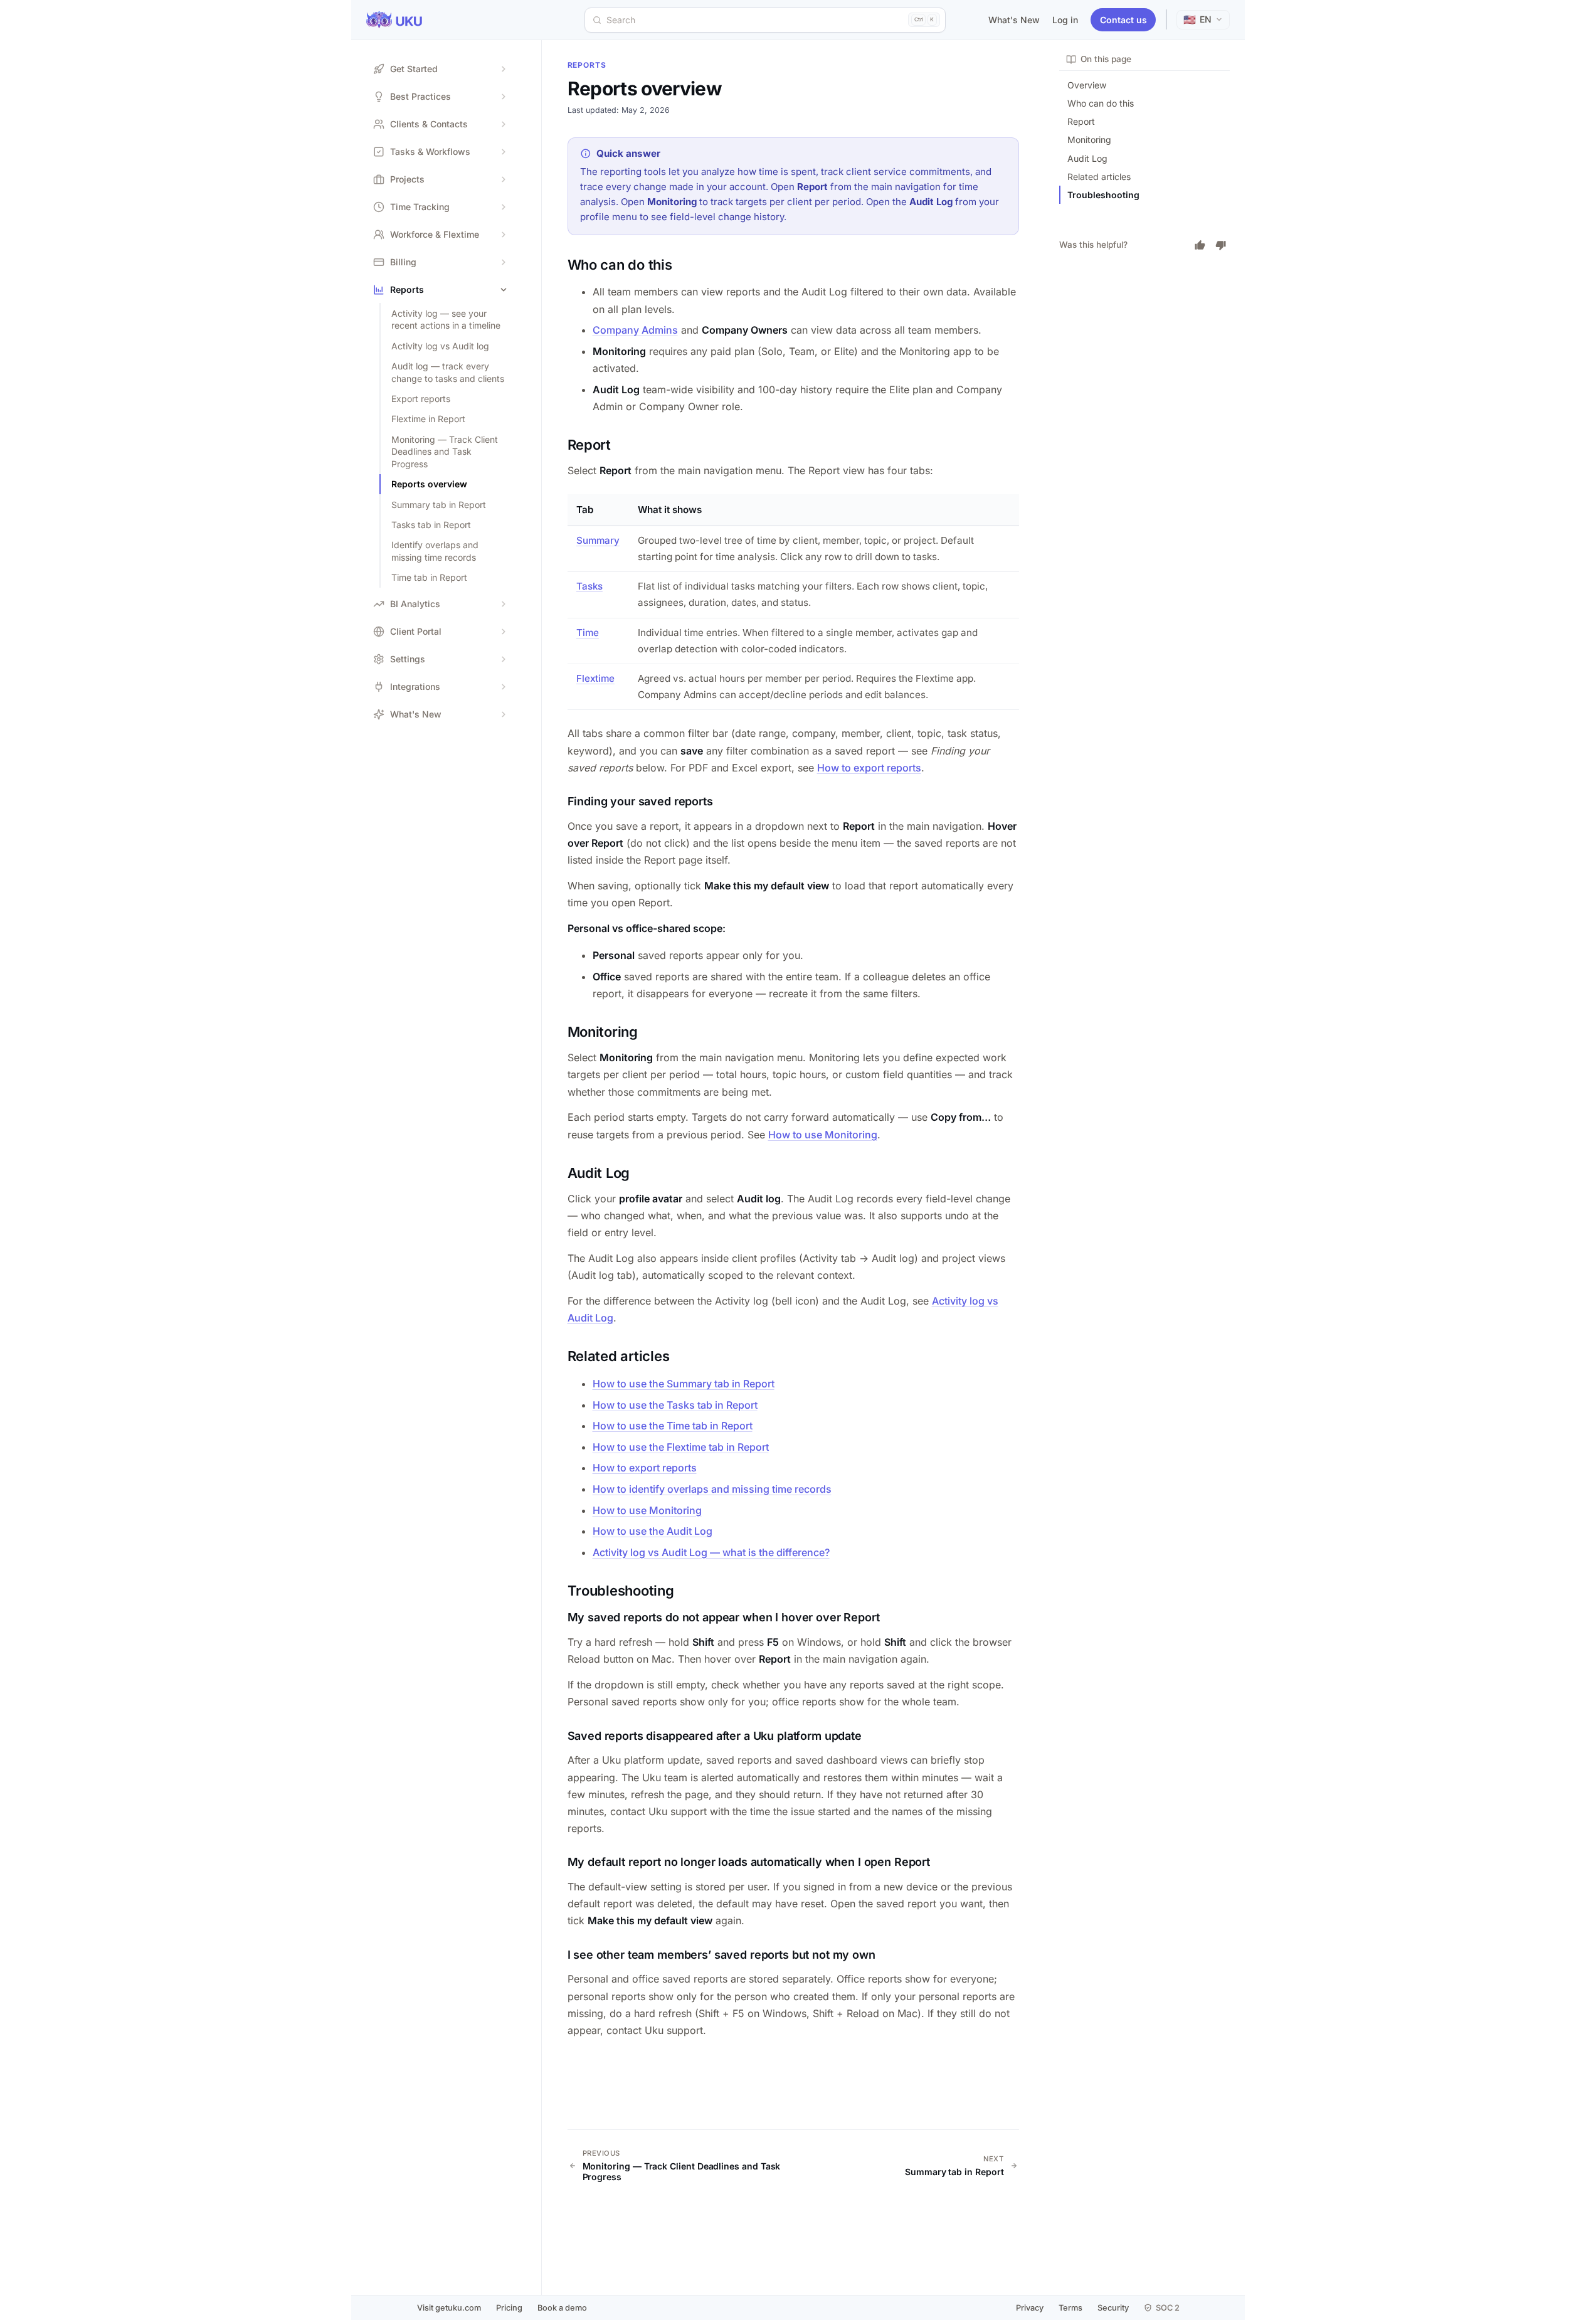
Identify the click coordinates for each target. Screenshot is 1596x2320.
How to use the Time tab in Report (673, 1426)
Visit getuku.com (449, 2308)
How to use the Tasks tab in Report (675, 1405)
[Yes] (1200, 245)
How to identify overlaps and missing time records (712, 1489)
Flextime (595, 678)
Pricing (509, 2308)
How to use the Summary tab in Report (684, 1384)
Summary (598, 540)
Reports (587, 65)
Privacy (1030, 2308)
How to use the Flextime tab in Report (681, 1447)
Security (1113, 2308)
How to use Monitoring (823, 1135)
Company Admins (635, 330)
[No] (1221, 245)
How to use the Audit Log (653, 1531)
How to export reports (869, 768)
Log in (1065, 20)
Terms (1070, 2308)
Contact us (1123, 20)
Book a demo (562, 2308)
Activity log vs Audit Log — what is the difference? (711, 1552)
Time (588, 633)
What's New (1014, 20)
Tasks (589, 586)
